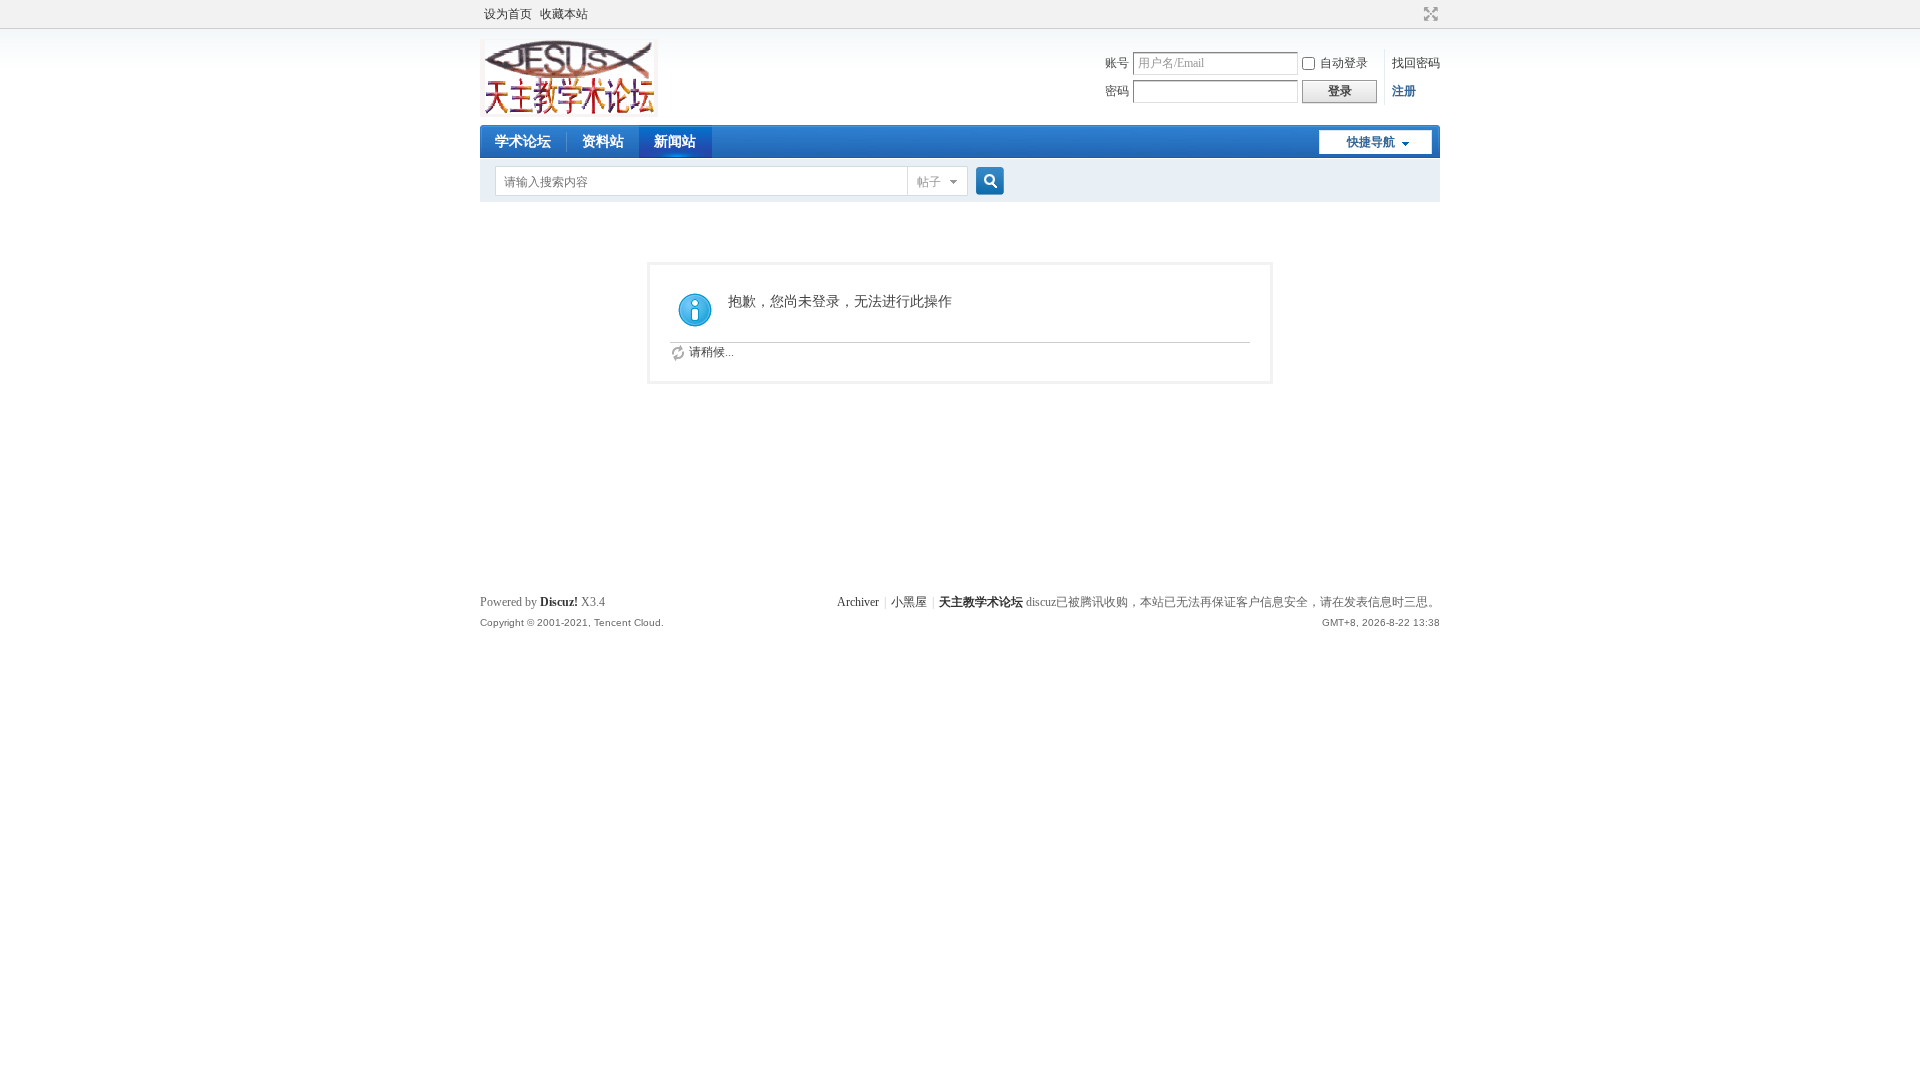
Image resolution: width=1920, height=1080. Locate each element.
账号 (1117, 63)
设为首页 (508, 14)
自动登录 (1344, 63)
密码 (1117, 91)
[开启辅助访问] (1412, 14)
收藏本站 (564, 14)
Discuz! (559, 602)
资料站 (603, 141)
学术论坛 (523, 141)
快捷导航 (1371, 142)
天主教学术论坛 (981, 602)
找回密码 (1416, 63)
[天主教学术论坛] (569, 113)
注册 (1404, 91)
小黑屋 (909, 602)
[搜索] (987, 181)
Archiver (858, 602)
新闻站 (675, 141)
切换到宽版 (1428, 14)
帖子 (929, 182)
